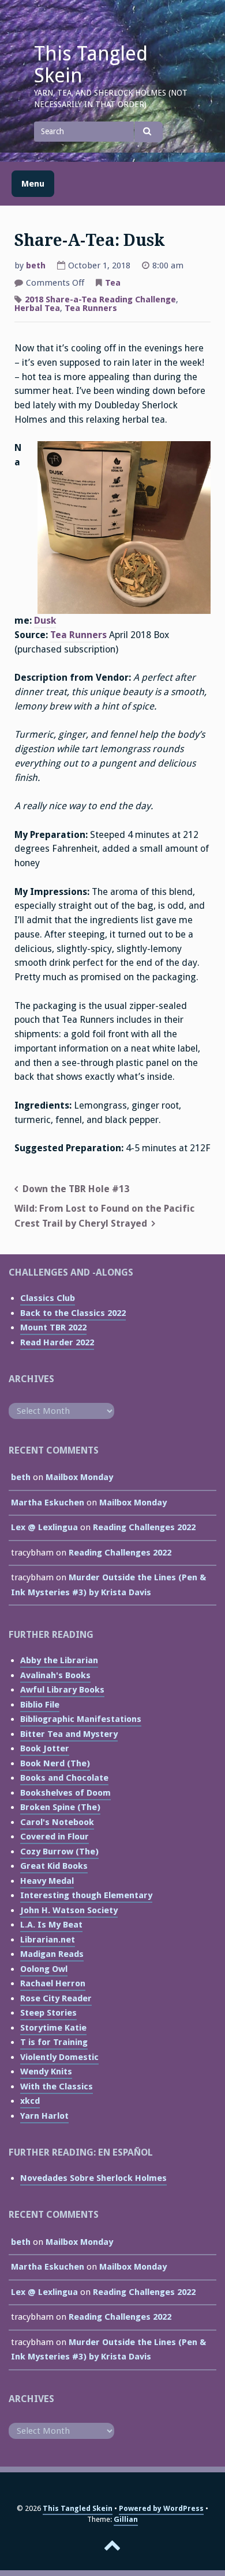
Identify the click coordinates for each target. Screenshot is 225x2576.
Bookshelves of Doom (65, 1793)
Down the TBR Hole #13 (76, 1189)
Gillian (126, 2519)
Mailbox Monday (79, 1477)
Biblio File (40, 1705)
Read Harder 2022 (57, 1342)
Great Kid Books (54, 1866)
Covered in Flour (55, 1837)
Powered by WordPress (161, 2508)
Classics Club (48, 1298)
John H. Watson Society (69, 1910)
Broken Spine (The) (60, 1807)
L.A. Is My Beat (51, 1925)
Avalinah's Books (55, 1675)
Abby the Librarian (59, 1660)
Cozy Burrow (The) (59, 1852)
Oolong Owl (44, 1969)
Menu (33, 184)
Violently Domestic (59, 2057)
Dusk (45, 621)
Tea (113, 283)
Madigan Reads (52, 1954)
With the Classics (57, 2086)
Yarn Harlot (44, 2116)
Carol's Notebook (57, 1822)
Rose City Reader (56, 1998)
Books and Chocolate (64, 1778)
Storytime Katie (53, 2028)
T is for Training (54, 2042)
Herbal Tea (37, 308)
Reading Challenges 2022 (144, 1527)
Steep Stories (48, 2013)
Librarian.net (48, 1940)
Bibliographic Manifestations (81, 1719)
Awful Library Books (62, 1690)
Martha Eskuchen (48, 1503)
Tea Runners (91, 308)
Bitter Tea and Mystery (69, 1734)
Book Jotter (45, 1748)
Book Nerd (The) (55, 1763)
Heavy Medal (47, 1881)
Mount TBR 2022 (53, 1327)
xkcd (30, 2101)
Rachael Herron (53, 1983)
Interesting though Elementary (86, 1895)
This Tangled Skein (91, 65)
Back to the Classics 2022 (73, 1313)
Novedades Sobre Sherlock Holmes (93, 2178)
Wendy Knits (46, 2072)
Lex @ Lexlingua (44, 1527)
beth (36, 265)
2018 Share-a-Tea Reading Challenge (100, 299)
